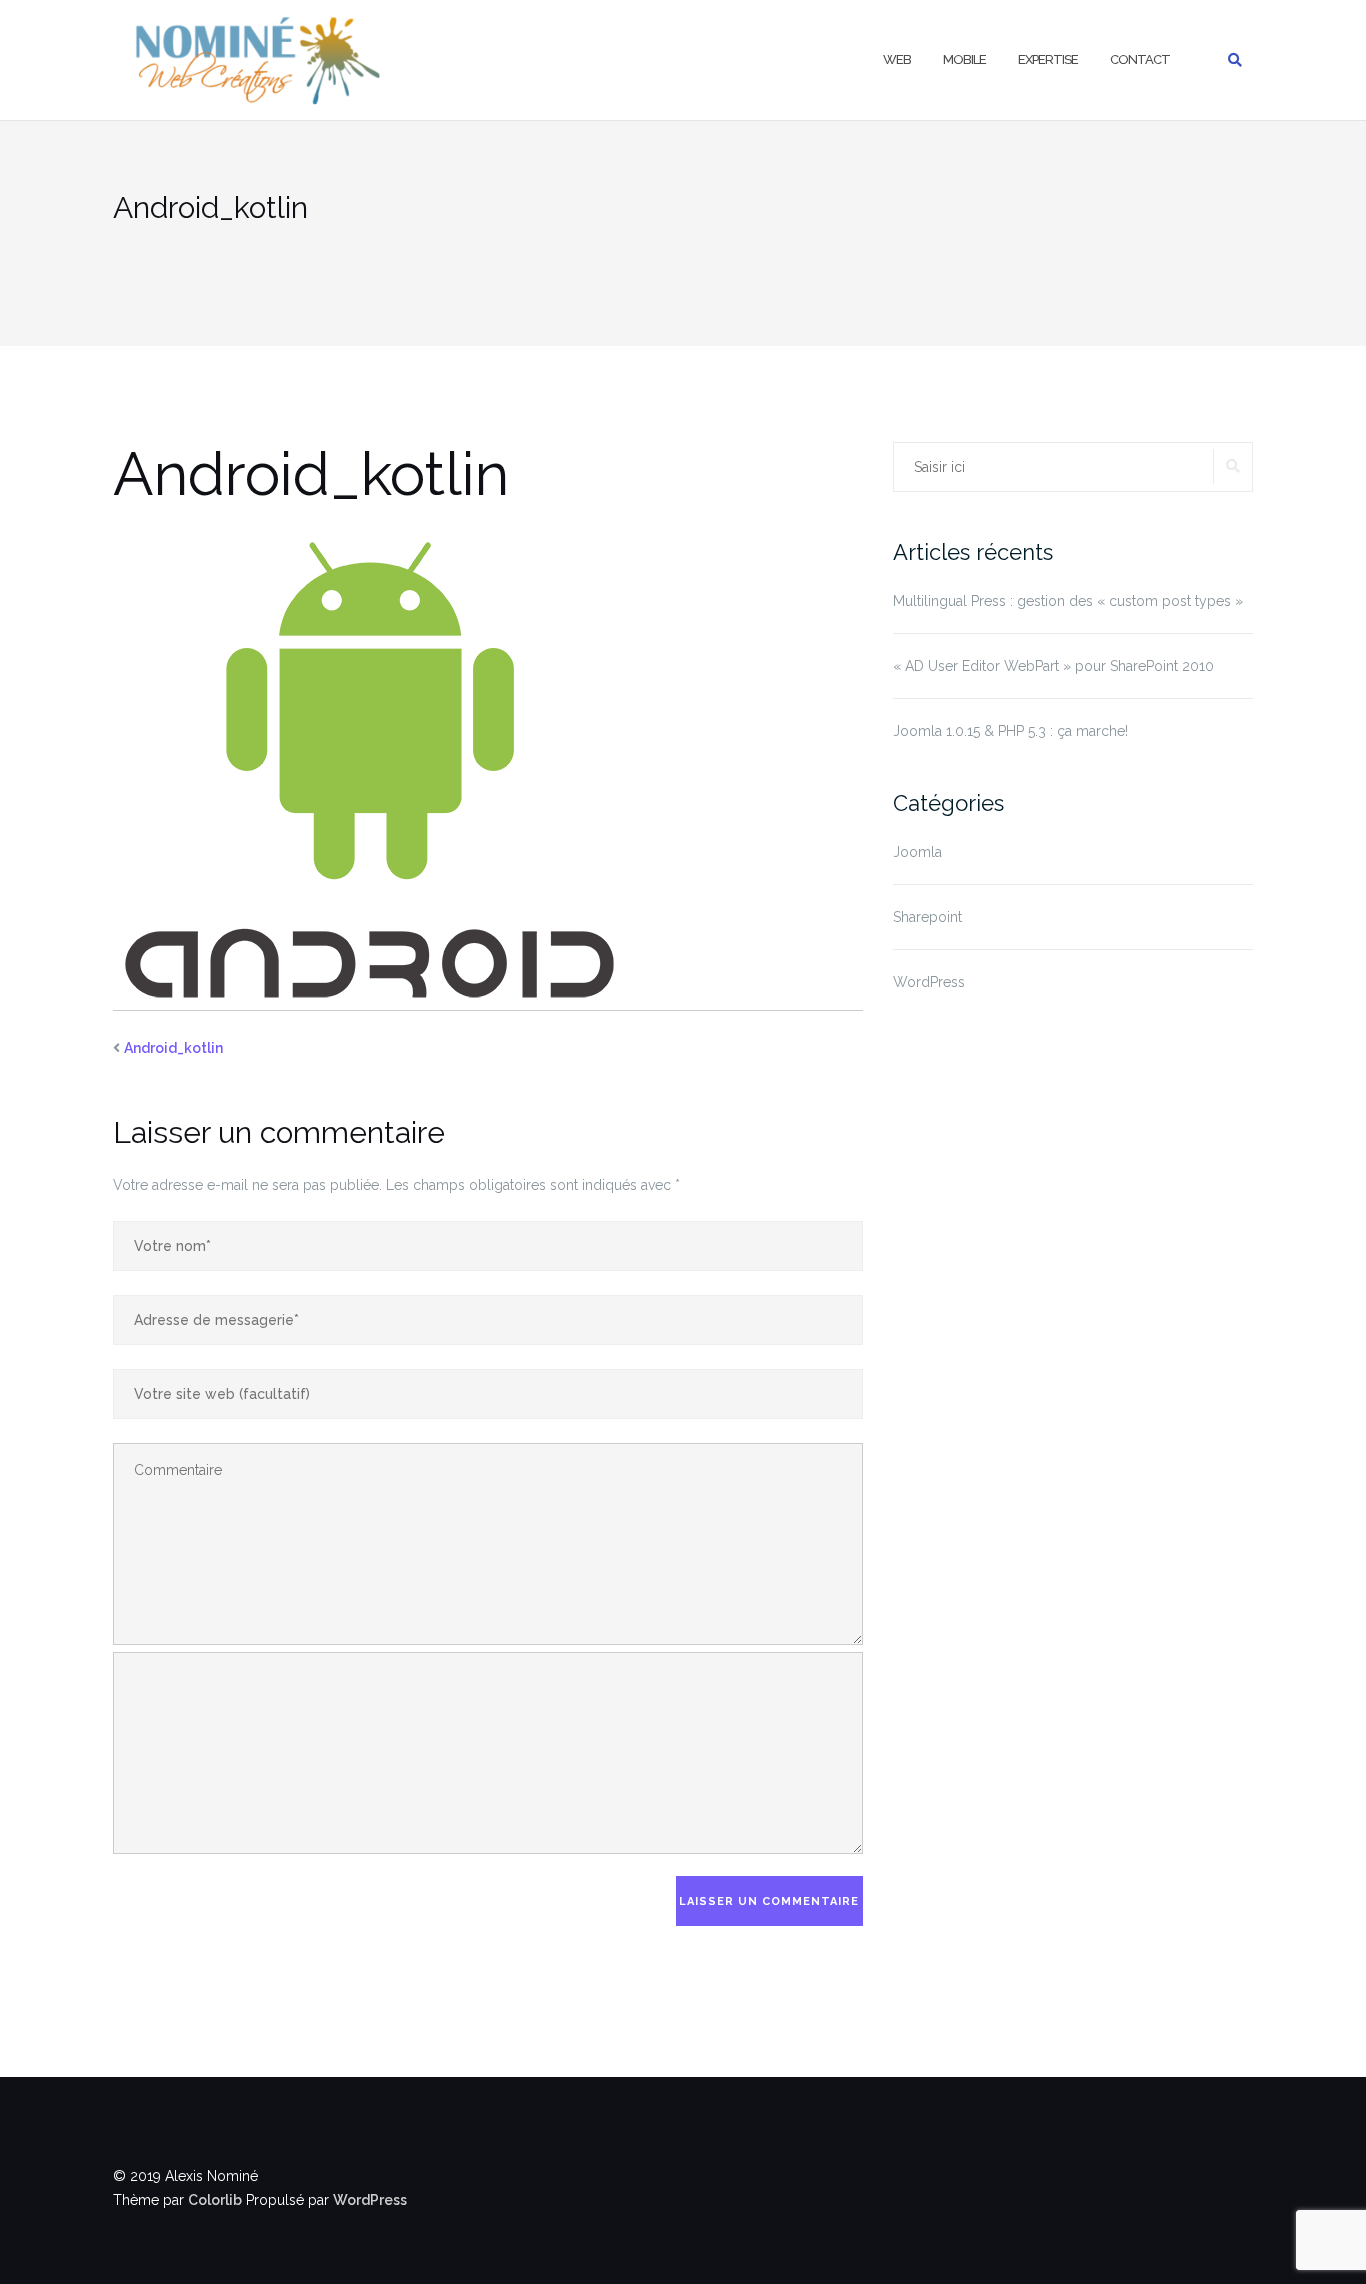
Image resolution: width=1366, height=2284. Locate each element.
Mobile (964, 59)
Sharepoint (927, 917)
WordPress (929, 982)
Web (897, 59)
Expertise (1048, 59)
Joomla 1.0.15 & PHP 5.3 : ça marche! (1010, 731)
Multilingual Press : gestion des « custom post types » (1068, 601)
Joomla (917, 852)
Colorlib (215, 2200)
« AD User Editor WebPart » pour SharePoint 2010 (1053, 666)
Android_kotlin (173, 1048)
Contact (1140, 59)
